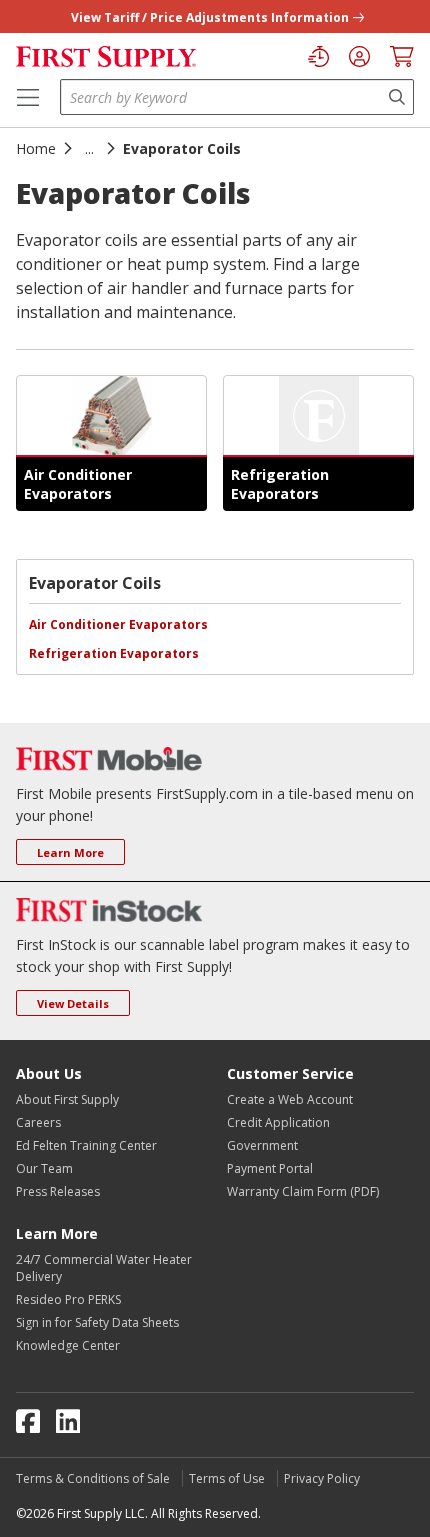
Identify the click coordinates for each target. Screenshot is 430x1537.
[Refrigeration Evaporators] (318, 416)
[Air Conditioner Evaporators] (111, 416)
